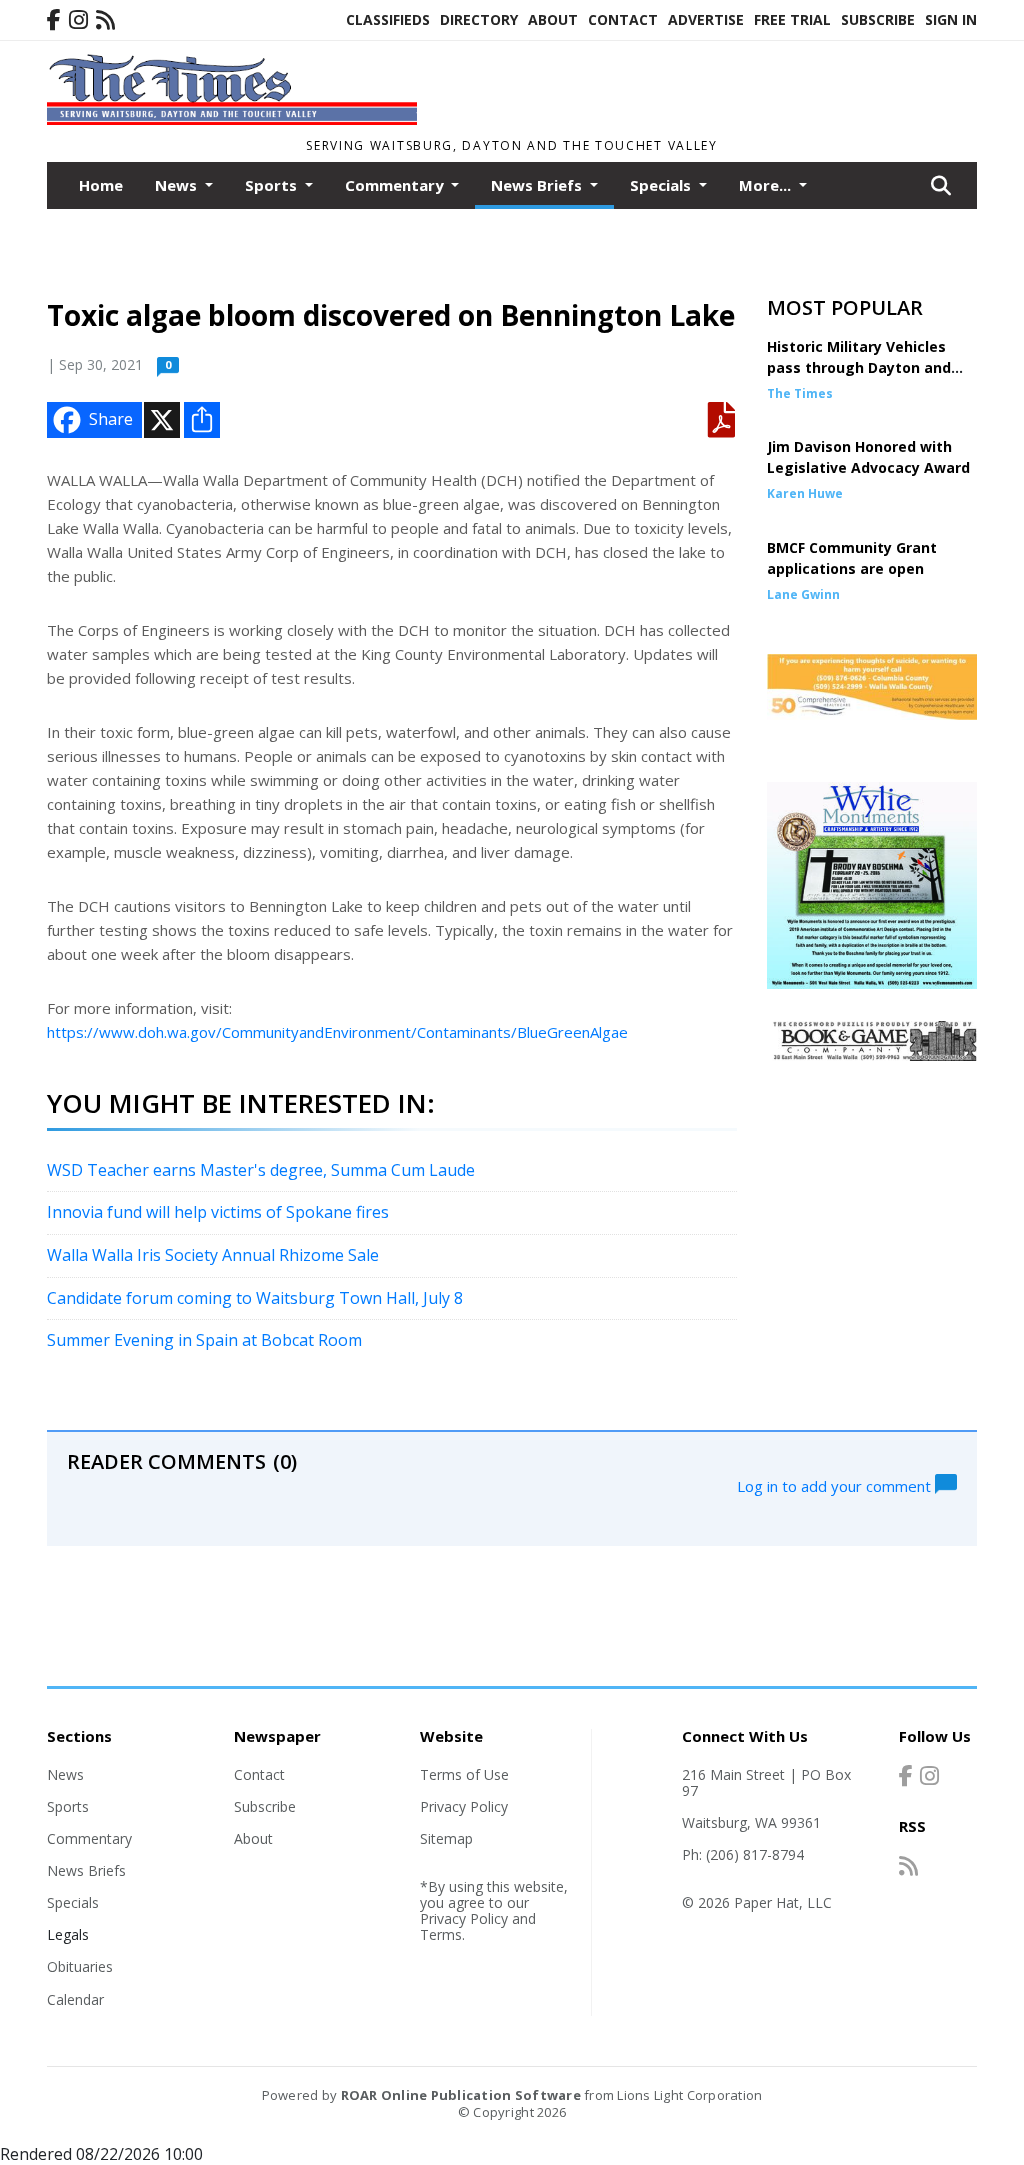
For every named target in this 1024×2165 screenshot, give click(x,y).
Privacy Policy (464, 1806)
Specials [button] (662, 185)
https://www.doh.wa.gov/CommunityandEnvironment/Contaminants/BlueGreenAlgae (337, 1032)
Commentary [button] (396, 185)
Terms (441, 1934)
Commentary (89, 1838)
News (65, 1774)
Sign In (951, 19)
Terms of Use (464, 1774)
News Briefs (86, 1870)
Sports (68, 1806)
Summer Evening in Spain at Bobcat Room (204, 1340)
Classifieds (388, 19)
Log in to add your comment (836, 1485)
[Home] (232, 119)
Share (111, 419)
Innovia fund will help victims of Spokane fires (218, 1212)
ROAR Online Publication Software (461, 2095)
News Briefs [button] (538, 185)
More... (767, 185)
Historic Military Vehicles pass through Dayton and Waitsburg (859, 367)
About (553, 19)
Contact (623, 19)
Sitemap (446, 1838)
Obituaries (80, 1966)
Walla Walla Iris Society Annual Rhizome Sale (213, 1255)
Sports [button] (273, 185)
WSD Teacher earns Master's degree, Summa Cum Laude (261, 1170)
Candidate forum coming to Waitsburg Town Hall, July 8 (255, 1298)
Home (101, 185)
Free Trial (792, 19)
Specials (73, 1902)
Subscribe (878, 19)
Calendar (75, 1999)
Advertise (706, 19)
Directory (479, 19)
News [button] (178, 185)
